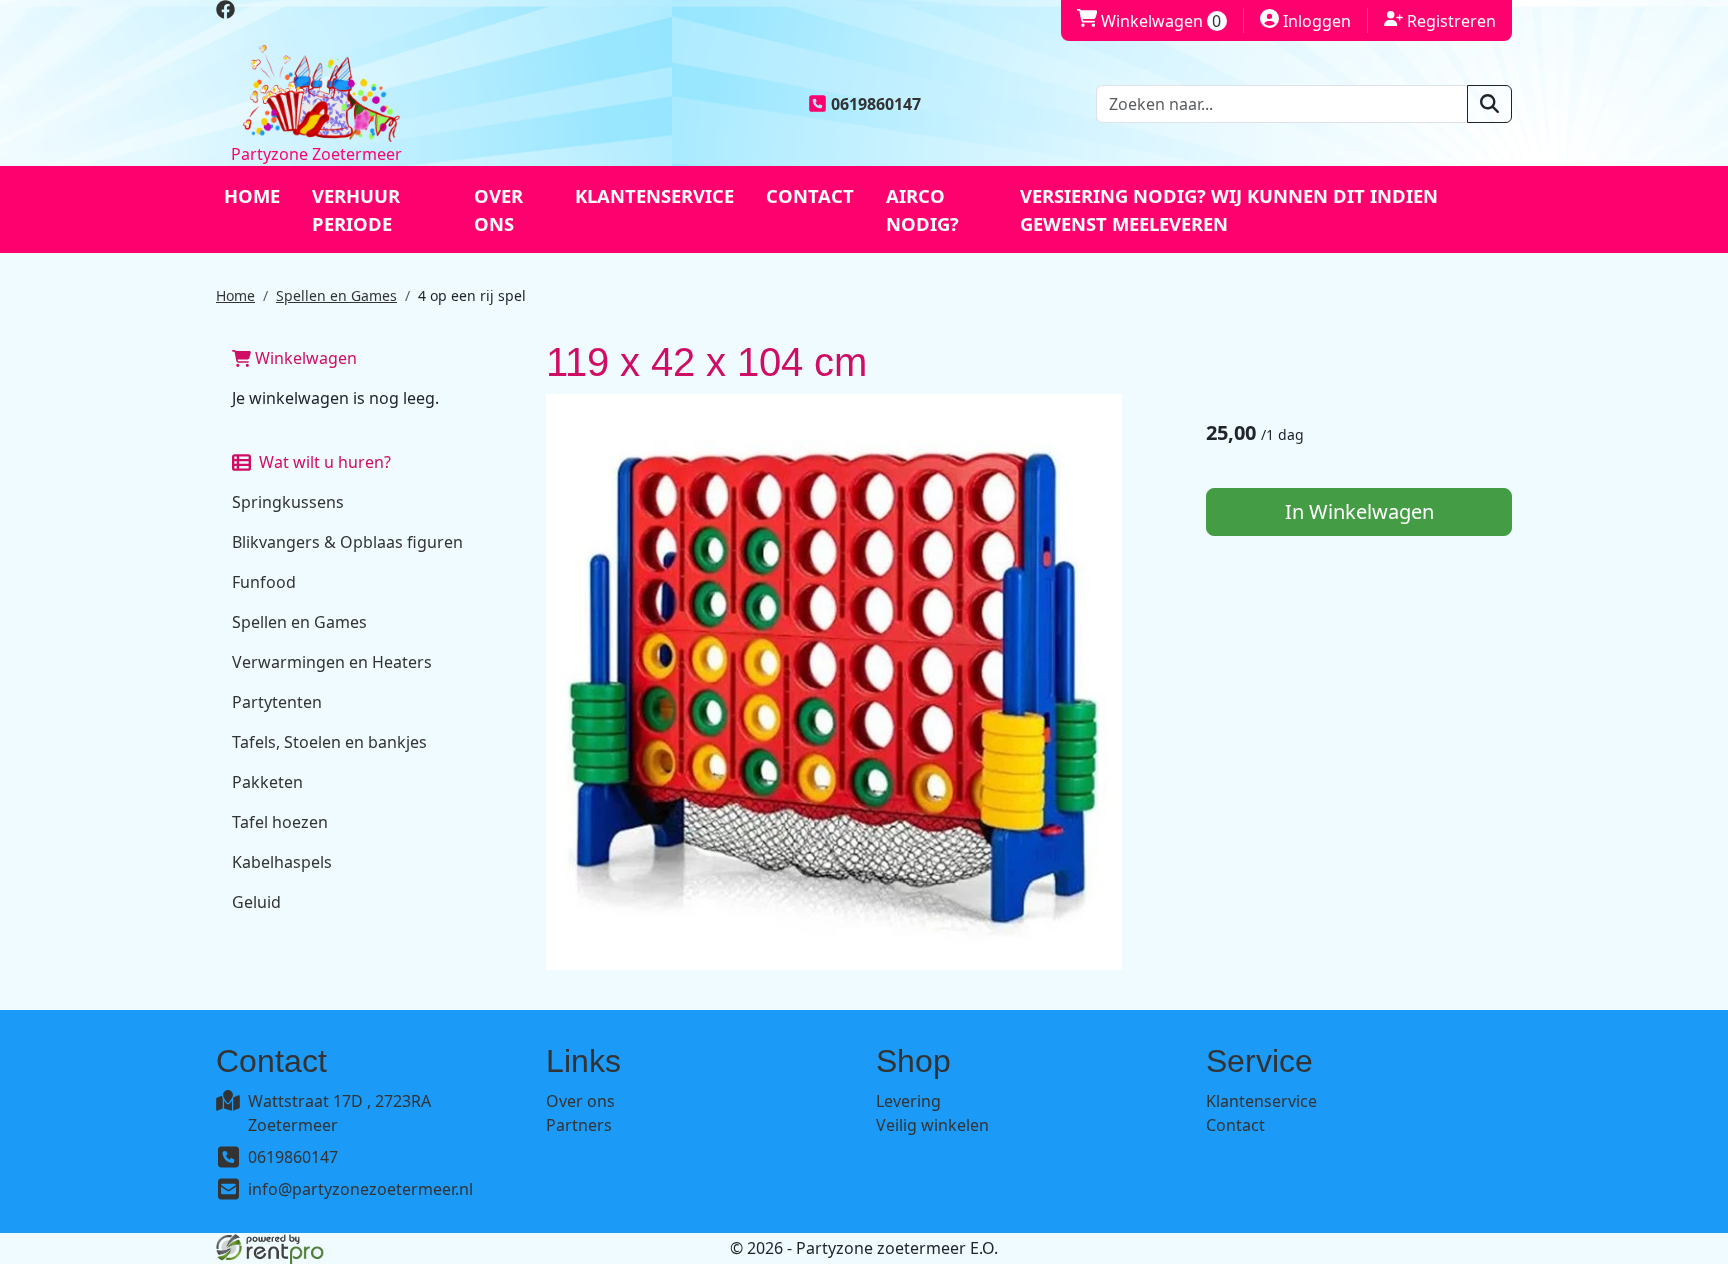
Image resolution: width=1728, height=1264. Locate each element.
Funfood (264, 582)
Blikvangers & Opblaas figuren (347, 542)
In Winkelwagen (1359, 511)
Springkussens (288, 502)
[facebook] (225, 13)
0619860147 (293, 1157)
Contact (810, 195)
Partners (579, 1125)
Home (252, 195)
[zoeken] (1489, 104)
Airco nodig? (922, 209)
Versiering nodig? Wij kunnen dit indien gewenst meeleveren (1229, 209)
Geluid (256, 902)
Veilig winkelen (932, 1125)
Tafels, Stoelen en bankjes (329, 742)
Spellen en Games (336, 295)
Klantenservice (654, 195)
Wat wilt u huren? (321, 462)
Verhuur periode (356, 209)
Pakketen (267, 782)
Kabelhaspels (282, 862)
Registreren (1440, 20)
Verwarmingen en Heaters (332, 662)
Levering (908, 1101)
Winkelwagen (1149, 21)
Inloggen (1305, 20)
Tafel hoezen (280, 822)
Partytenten (277, 702)
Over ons (498, 209)
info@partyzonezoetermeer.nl (360, 1189)
